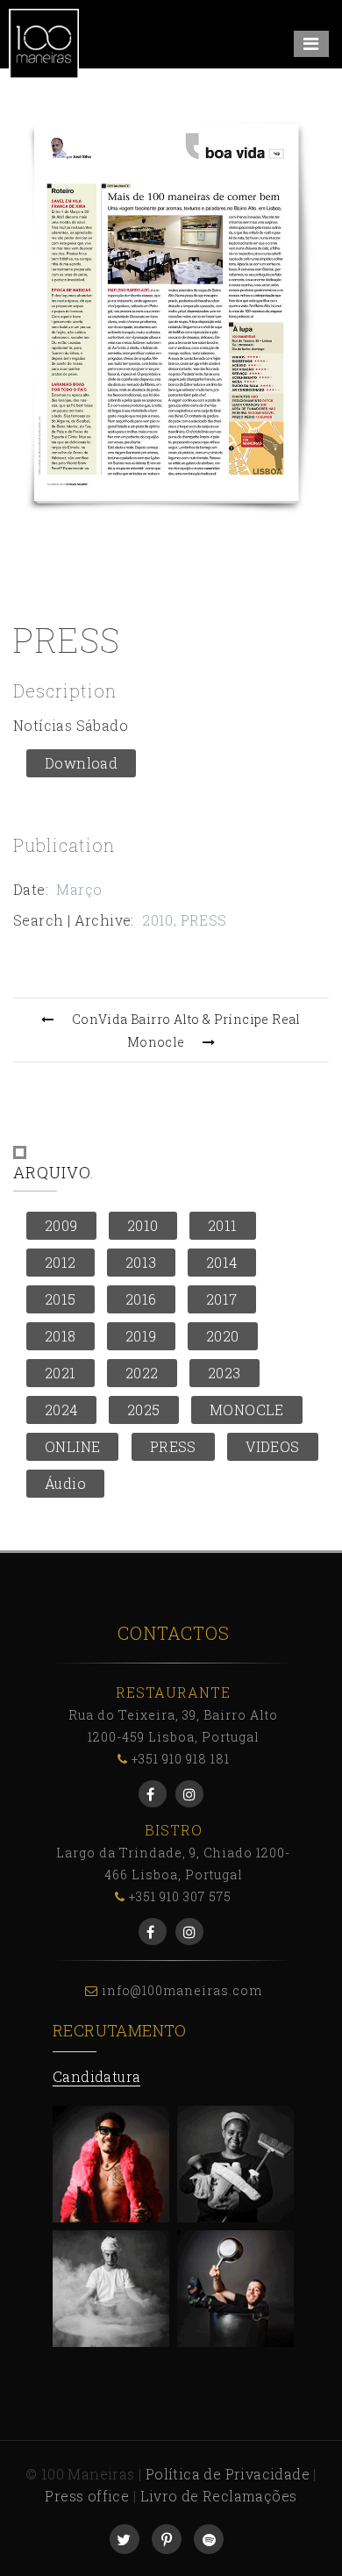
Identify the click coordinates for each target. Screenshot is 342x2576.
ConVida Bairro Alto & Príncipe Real (186, 1019)
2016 (141, 1299)
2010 (158, 920)
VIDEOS (272, 1446)
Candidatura (96, 2076)
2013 (141, 1262)
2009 (61, 1225)
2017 (222, 1299)
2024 (61, 1410)
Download (81, 763)
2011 (223, 1225)
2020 (223, 1336)
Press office (87, 2496)
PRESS (204, 920)
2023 (224, 1373)
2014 (222, 1262)
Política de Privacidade (228, 2474)
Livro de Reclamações (219, 2496)
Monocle (156, 1042)
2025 (144, 1410)
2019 (141, 1336)
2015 (61, 1299)
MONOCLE (247, 1410)
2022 (142, 1373)
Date (29, 889)
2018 (61, 1336)
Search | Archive (72, 920)
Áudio (65, 1483)
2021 (61, 1373)
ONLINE (72, 1446)
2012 (61, 1262)
